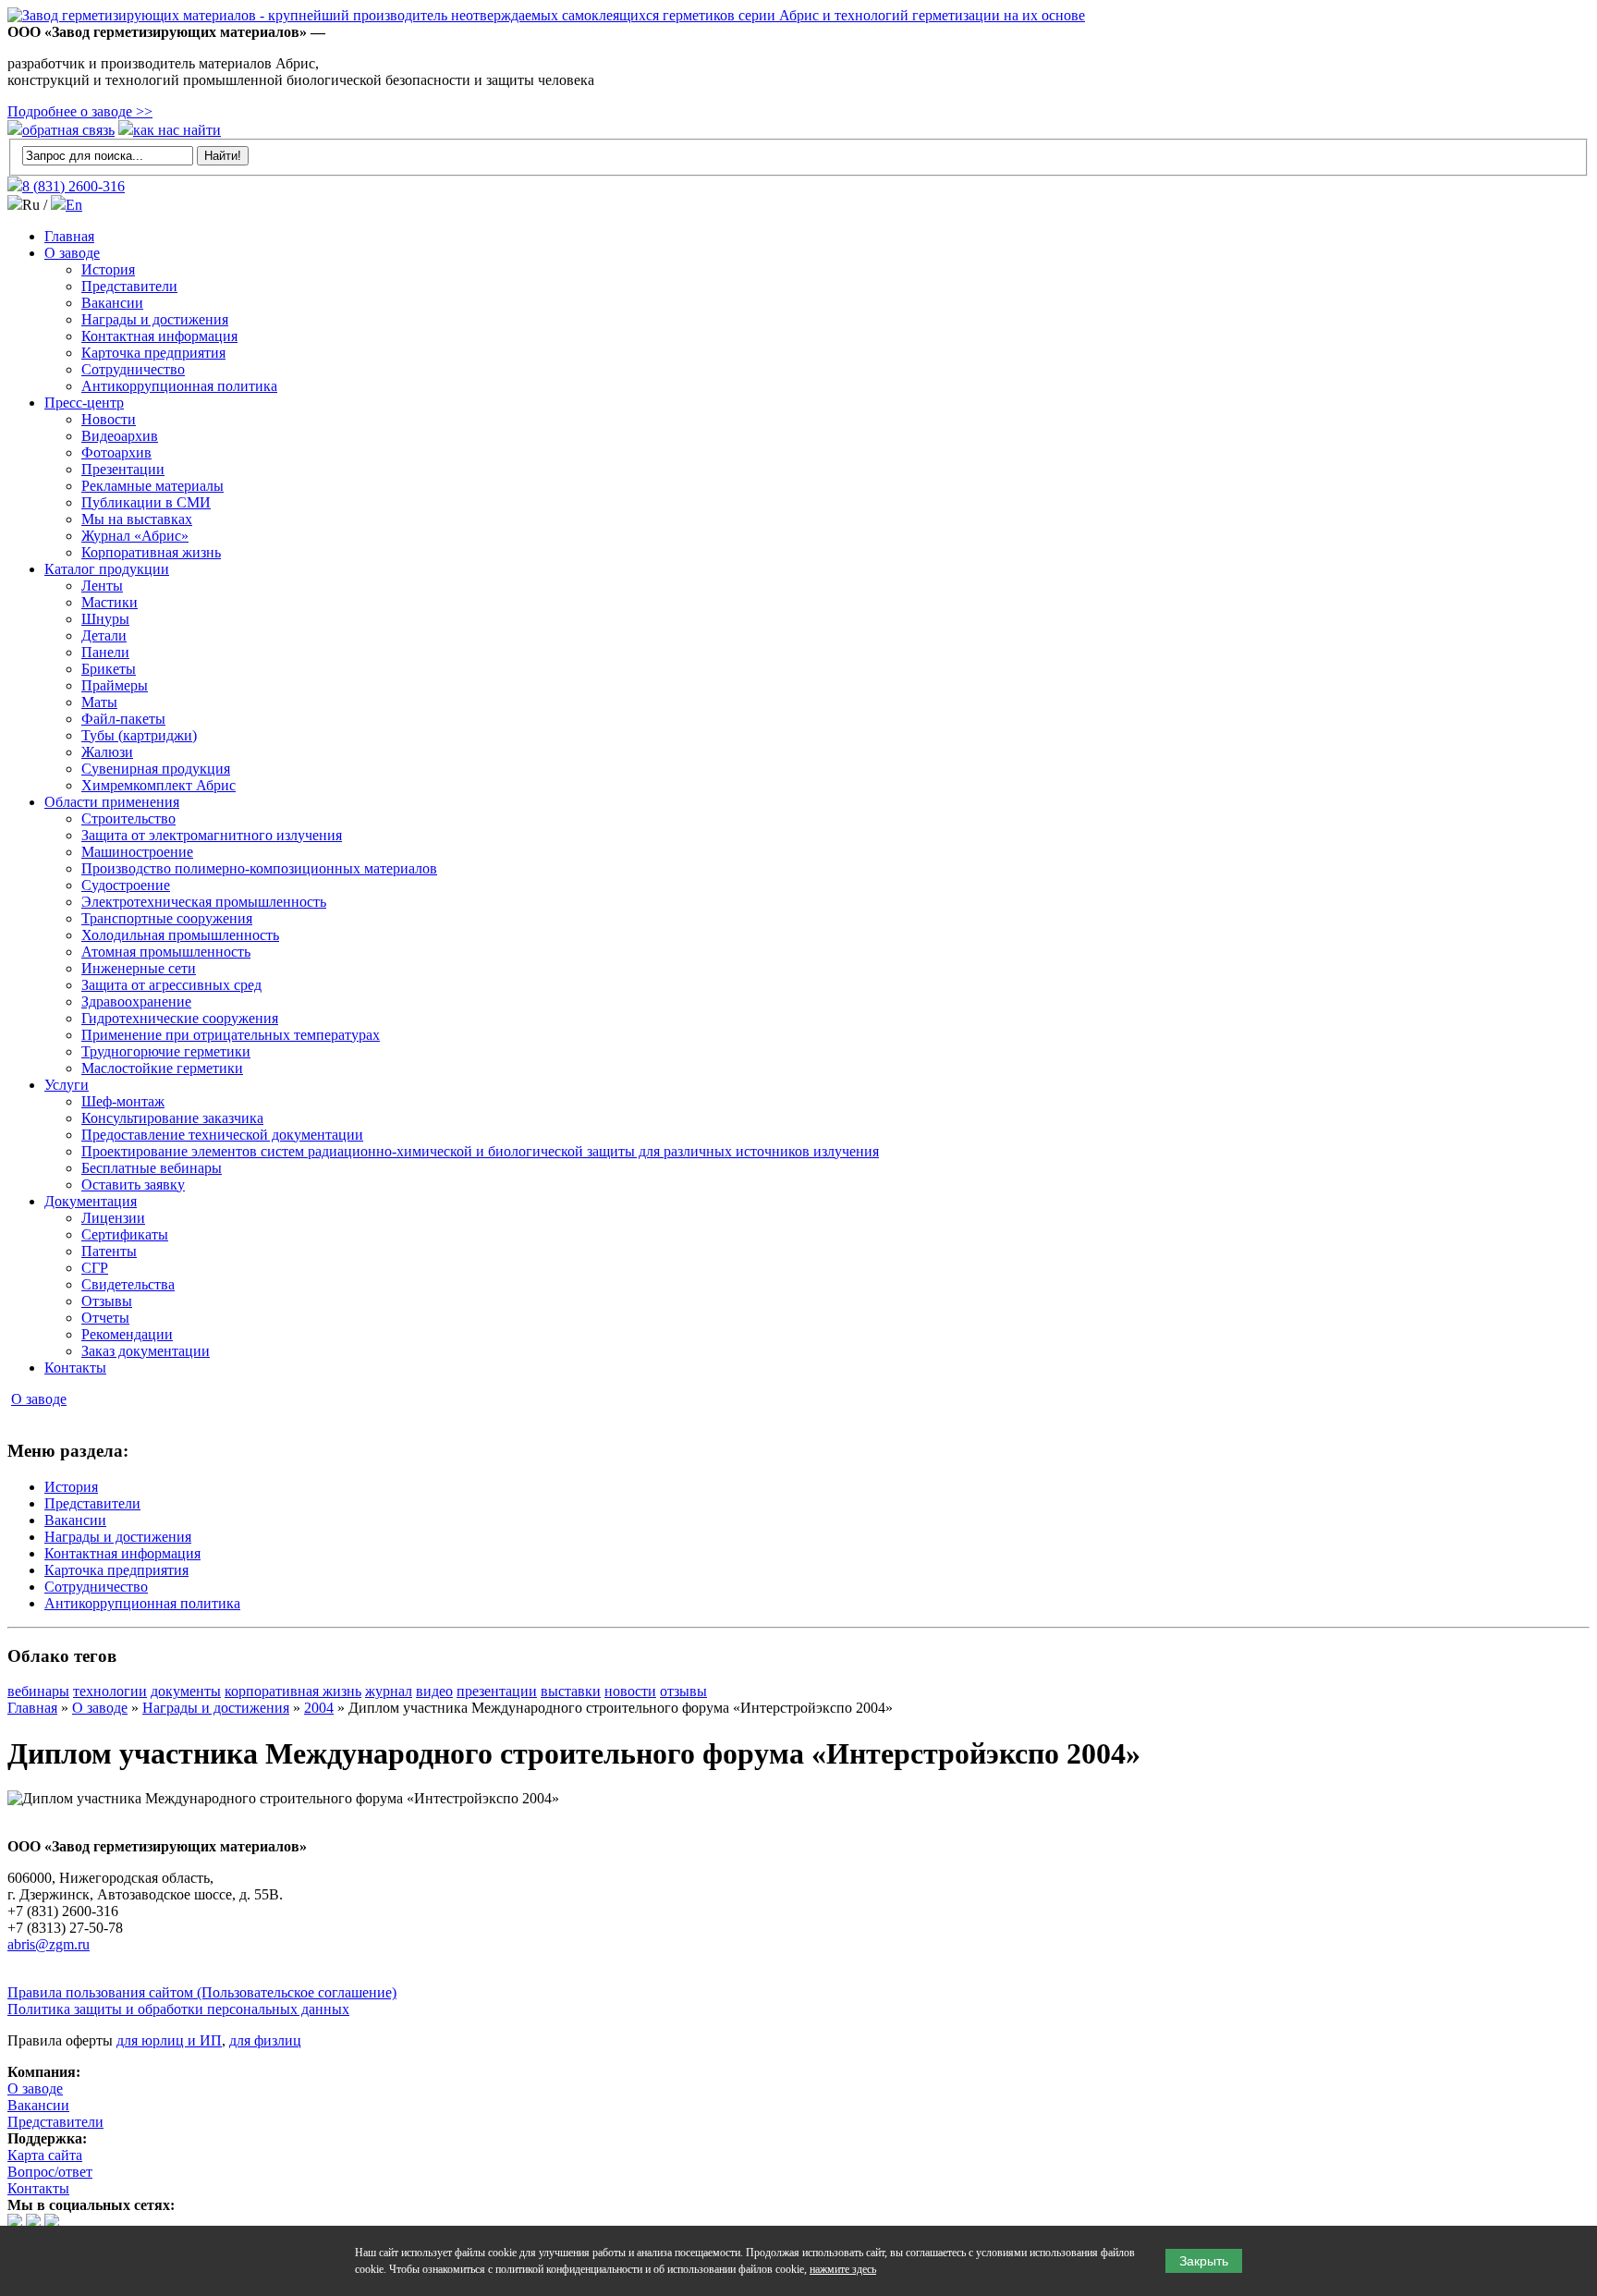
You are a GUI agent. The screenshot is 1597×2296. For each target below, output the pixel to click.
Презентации (123, 469)
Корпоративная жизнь (151, 552)
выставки (571, 1691)
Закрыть (1204, 2261)
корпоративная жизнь (293, 1691)
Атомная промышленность (166, 952)
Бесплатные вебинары (152, 1168)
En (74, 205)
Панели (105, 652)
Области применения (112, 802)
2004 (319, 1708)
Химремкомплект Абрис (158, 785)
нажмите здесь (843, 2269)
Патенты (109, 1251)
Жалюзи (107, 752)
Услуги (67, 1085)
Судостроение (126, 885)
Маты (99, 702)
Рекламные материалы (152, 486)
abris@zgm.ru (49, 1944)
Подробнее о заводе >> (80, 111)
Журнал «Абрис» (135, 536)
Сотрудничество (133, 369)
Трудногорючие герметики (166, 1051)
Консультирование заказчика (172, 1118)
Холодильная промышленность (180, 935)
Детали (104, 635)
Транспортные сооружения (167, 918)
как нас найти (177, 130)
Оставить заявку (133, 1185)
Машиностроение (137, 852)
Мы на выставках (137, 519)
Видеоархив (120, 436)
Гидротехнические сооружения (180, 1018)
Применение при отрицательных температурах (231, 1035)
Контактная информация (159, 336)
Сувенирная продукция (156, 769)
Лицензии (113, 1218)
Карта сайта (45, 2155)
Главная (69, 236)
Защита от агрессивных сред (171, 985)
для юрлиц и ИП (169, 2040)
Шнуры (105, 619)
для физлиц (265, 2040)
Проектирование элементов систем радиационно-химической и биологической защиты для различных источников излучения (480, 1151)
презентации (497, 1691)
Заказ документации (146, 1351)
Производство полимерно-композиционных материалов (259, 868)
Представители (129, 286)
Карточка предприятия (153, 353)
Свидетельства (128, 1284)
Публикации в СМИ (146, 502)
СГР (95, 1268)
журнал (389, 1691)
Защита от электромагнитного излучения (212, 835)
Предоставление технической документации (222, 1135)
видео (434, 1691)
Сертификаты (125, 1234)
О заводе (72, 253)
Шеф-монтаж (123, 1101)
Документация (91, 1201)
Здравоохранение (136, 1001)
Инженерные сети (139, 968)
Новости (109, 419)
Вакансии (112, 303)
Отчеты (105, 1318)
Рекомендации (127, 1334)
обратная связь (68, 130)
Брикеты (109, 669)
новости (630, 1691)
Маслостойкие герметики (162, 1068)
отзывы (683, 1691)
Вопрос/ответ (50, 2172)
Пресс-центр (84, 403)
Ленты (102, 586)
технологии (110, 1691)
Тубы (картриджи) (139, 735)
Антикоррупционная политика (179, 386)
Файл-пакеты (123, 719)
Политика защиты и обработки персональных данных (178, 2009)
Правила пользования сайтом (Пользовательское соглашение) (202, 1992)
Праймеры (115, 685)
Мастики (110, 602)
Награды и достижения (155, 319)
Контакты (75, 1368)
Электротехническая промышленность (204, 902)
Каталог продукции (107, 569)
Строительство (128, 818)
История (108, 269)
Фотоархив (116, 452)
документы (186, 1691)
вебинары (38, 1691)
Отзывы (107, 1301)
